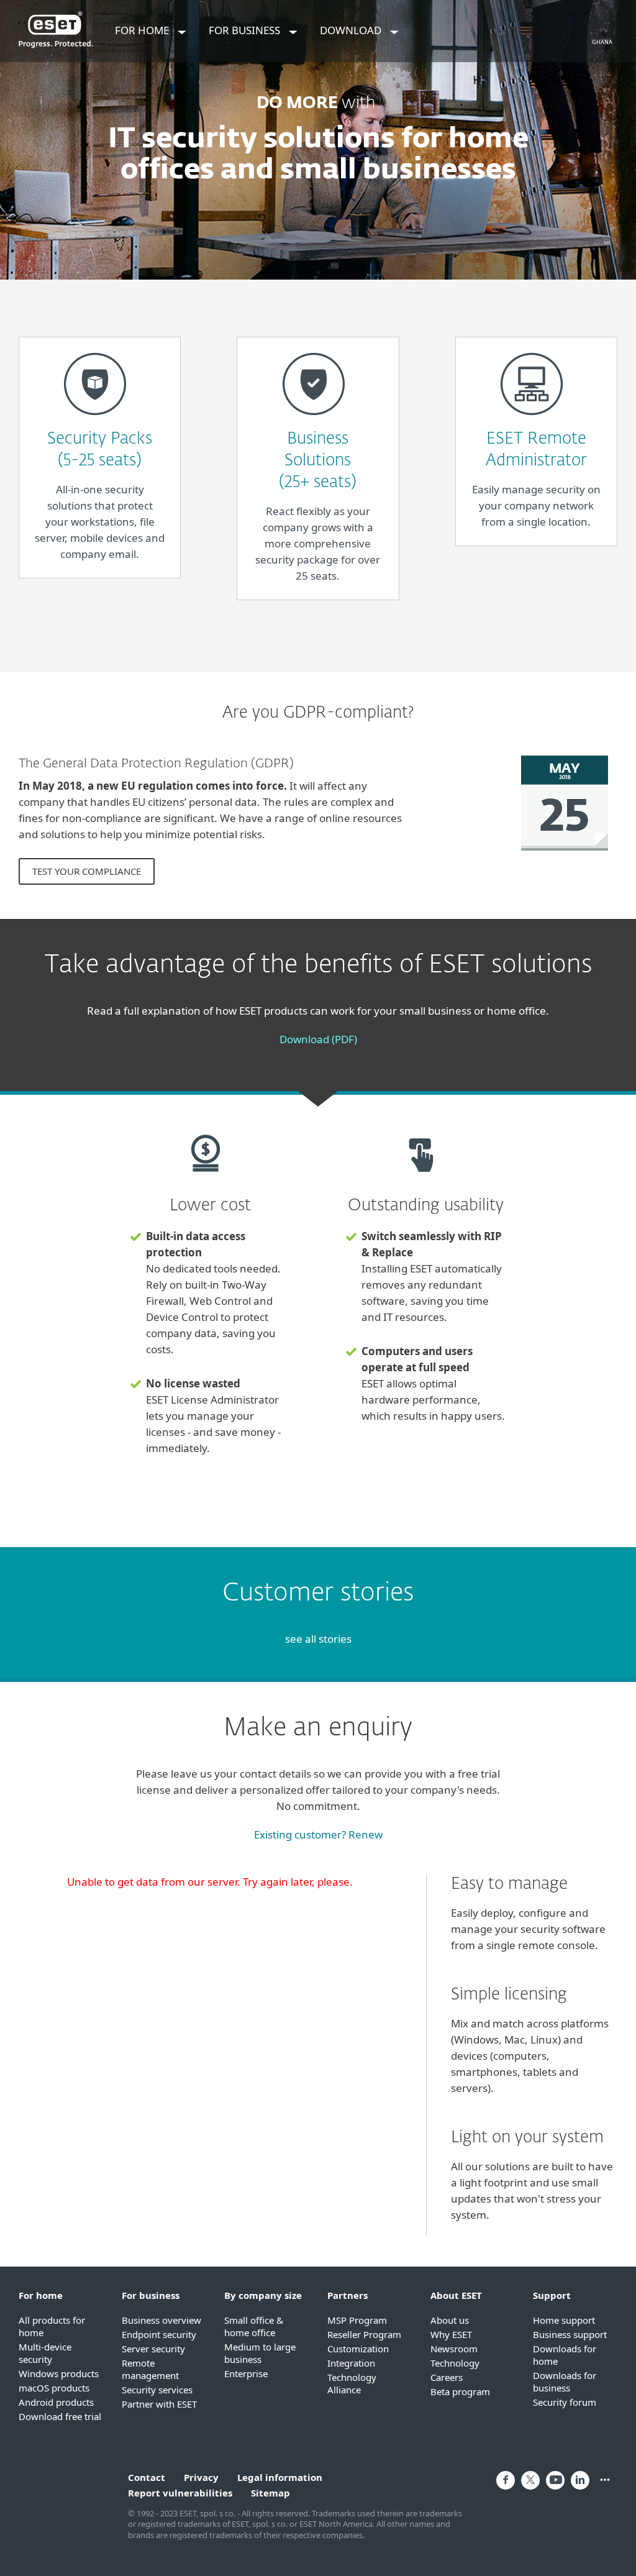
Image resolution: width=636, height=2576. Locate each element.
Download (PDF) (318, 1039)
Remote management (150, 2369)
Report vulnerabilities (180, 2493)
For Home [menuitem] (143, 30)
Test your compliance (87, 871)
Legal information (280, 2477)
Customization (358, 2349)
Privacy (201, 2477)
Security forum (565, 2402)
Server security (153, 2349)
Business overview (161, 2320)
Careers (447, 2377)
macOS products (54, 2388)
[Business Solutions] (314, 420)
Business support (570, 2334)
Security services (157, 2390)
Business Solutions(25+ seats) (318, 461)
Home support (564, 2320)
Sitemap (270, 2493)
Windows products (59, 2373)
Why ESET (451, 2334)
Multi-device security (45, 2353)
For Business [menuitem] (246, 30)
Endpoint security (159, 2334)
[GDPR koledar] (565, 856)
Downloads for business (565, 2382)
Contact (147, 2477)
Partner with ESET (159, 2404)
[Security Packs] (95, 420)
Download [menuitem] (352, 30)
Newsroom (454, 2349)
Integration (351, 2363)
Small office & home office (254, 2326)
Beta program (460, 2391)
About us (450, 2320)
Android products (56, 2402)
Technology (455, 2363)
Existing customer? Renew (318, 1834)
